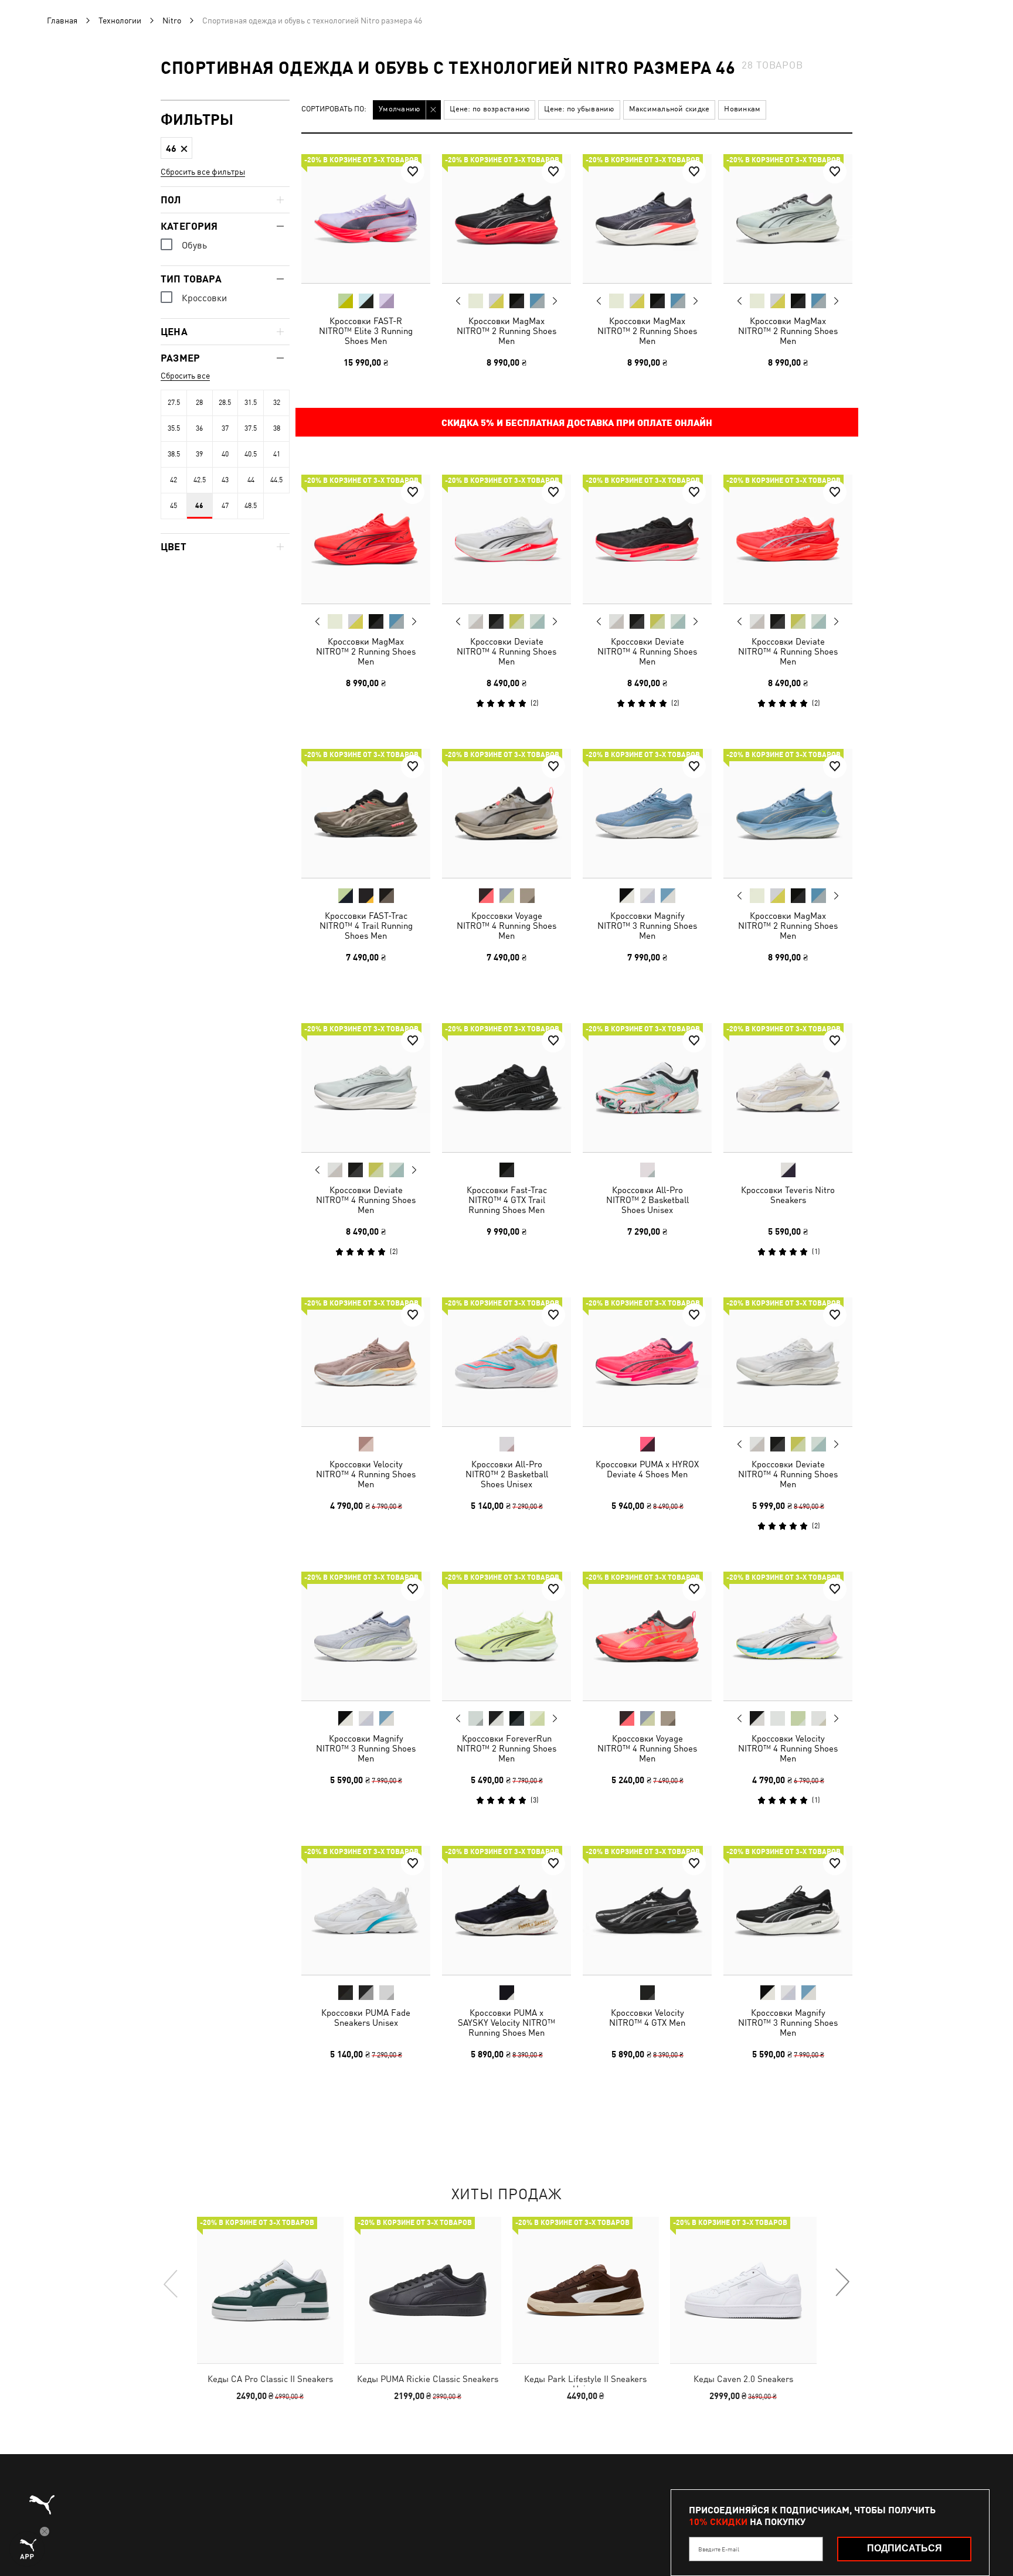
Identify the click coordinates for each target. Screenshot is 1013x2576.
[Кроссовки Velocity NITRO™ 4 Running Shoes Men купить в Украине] (366, 1362)
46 (199, 506)
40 (225, 454)
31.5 (251, 403)
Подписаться (905, 2548)
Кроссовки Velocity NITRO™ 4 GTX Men (647, 2018)
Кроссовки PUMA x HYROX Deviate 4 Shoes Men (647, 1469)
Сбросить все (185, 376)
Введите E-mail (719, 2549)
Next (555, 301)
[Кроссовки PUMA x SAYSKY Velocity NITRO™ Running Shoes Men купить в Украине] (506, 1910)
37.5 (251, 428)
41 (277, 454)
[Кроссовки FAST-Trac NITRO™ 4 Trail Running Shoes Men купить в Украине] (366, 813)
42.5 (200, 480)
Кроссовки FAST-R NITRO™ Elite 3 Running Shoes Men (366, 331)
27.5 (174, 403)
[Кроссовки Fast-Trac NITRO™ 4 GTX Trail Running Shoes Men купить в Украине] (506, 1088)
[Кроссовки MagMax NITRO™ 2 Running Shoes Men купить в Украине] (506, 219)
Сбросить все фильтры (203, 172)
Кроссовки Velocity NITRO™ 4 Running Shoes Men (366, 1474)
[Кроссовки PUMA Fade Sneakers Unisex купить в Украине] (366, 1910)
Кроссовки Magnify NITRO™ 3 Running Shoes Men (647, 926)
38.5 (174, 454)
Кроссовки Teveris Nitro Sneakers (788, 1195)
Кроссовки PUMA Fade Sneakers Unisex (366, 2018)
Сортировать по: (334, 109)
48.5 (251, 506)
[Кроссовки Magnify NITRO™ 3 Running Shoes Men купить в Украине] (647, 813)
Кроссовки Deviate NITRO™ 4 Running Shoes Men (506, 651)
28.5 (225, 403)
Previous (458, 301)
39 (199, 454)
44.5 (276, 480)
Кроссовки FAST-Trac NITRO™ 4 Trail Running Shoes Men (366, 926)
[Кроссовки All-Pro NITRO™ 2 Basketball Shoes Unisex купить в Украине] (647, 1088)
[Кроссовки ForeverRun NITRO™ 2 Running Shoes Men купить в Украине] (506, 1636)
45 (174, 506)
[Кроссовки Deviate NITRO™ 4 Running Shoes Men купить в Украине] (506, 539)
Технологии (120, 21)
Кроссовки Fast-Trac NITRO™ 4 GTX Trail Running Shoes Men (507, 1200)
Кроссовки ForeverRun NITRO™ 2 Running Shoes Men (506, 1748)
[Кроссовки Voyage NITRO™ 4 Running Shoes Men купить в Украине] (506, 813)
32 (277, 403)
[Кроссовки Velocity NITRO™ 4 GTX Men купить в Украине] (647, 1910)
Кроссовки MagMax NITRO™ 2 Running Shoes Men (506, 331)
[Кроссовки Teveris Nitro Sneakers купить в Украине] (788, 1088)
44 (251, 480)
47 (225, 506)
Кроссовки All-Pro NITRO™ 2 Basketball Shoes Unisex (647, 1200)
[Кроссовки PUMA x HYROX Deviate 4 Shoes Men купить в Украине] (647, 1362)
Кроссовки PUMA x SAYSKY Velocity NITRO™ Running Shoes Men (506, 2023)
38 (277, 428)
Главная (62, 21)
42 (174, 480)
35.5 (174, 428)
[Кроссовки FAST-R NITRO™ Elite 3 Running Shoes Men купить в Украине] (366, 219)
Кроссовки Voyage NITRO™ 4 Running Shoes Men (506, 926)
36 (199, 428)
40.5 (251, 454)
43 (225, 480)
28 (199, 403)
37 (225, 428)
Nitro (172, 21)
